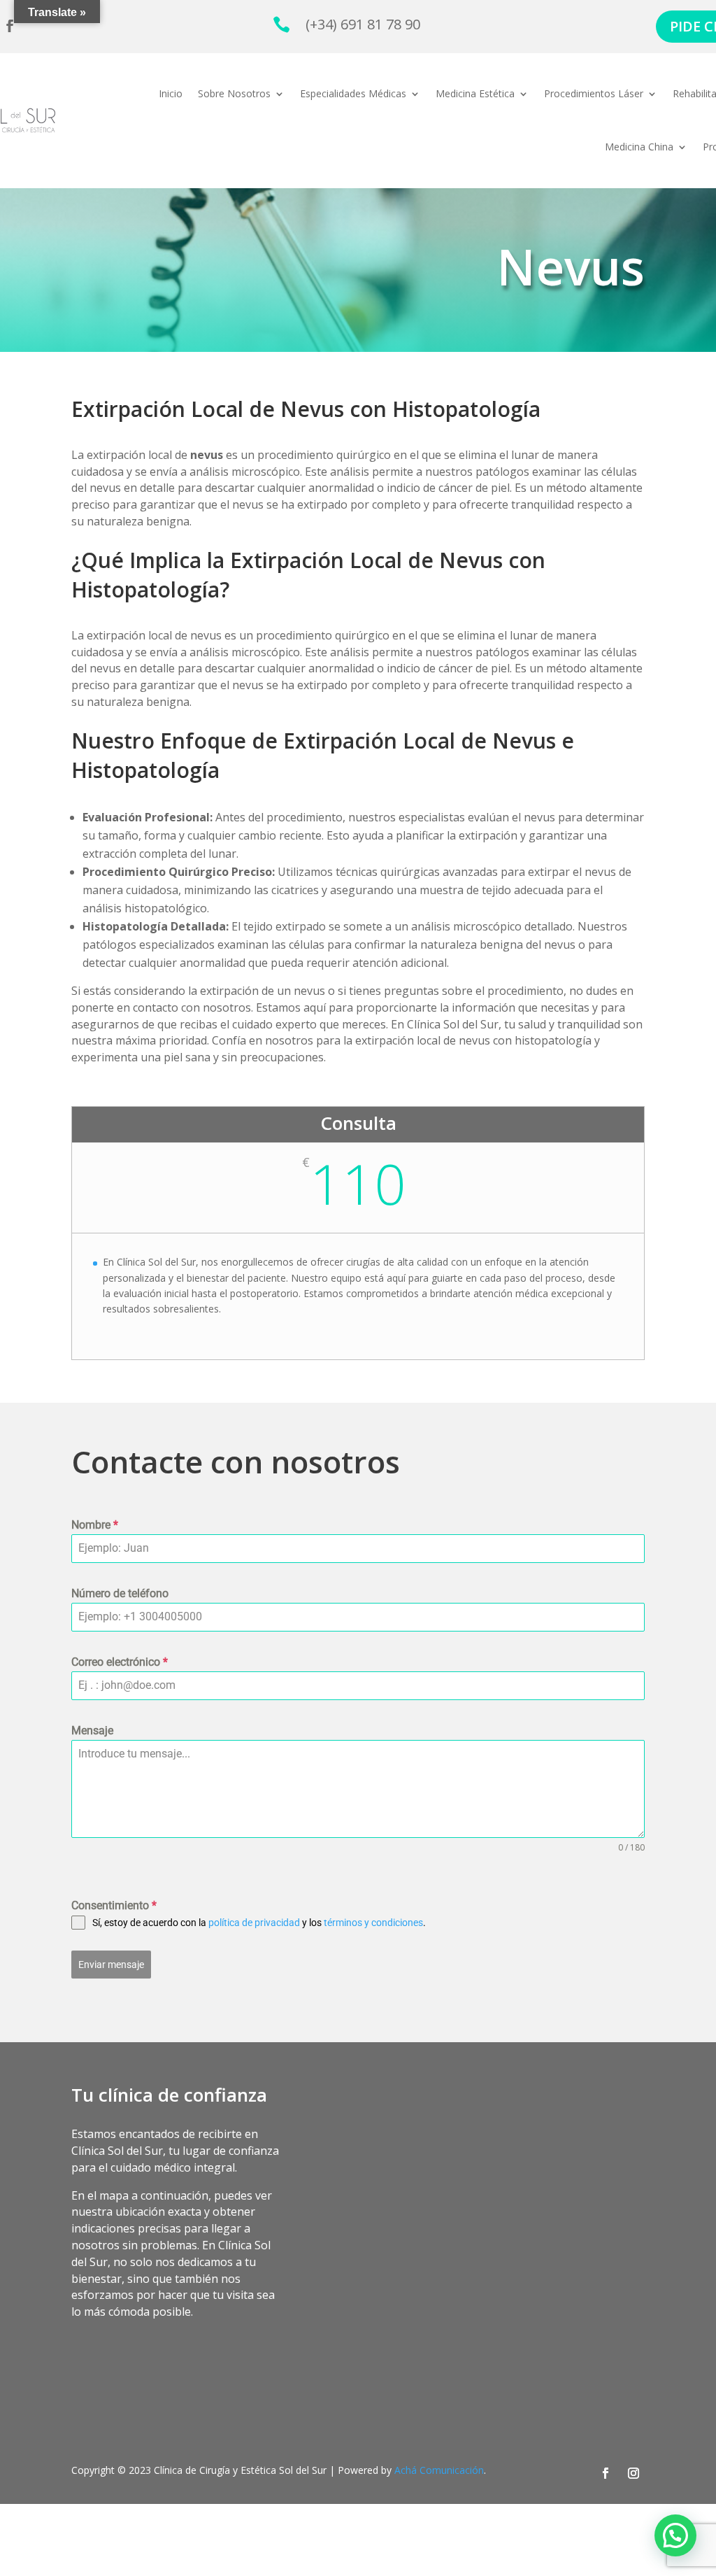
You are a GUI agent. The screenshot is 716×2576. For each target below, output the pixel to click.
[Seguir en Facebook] (606, 2473)
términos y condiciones (373, 1923)
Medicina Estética (475, 93)
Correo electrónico (120, 1662)
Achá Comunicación (439, 2470)
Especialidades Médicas (353, 93)
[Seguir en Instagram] (633, 2473)
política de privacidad (254, 1923)
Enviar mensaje (111, 1965)
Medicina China (639, 147)
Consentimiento (114, 1905)
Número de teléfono (120, 1593)
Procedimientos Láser (594, 93)
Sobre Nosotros (234, 93)
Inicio (171, 93)
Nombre (95, 1525)
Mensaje (92, 1731)
